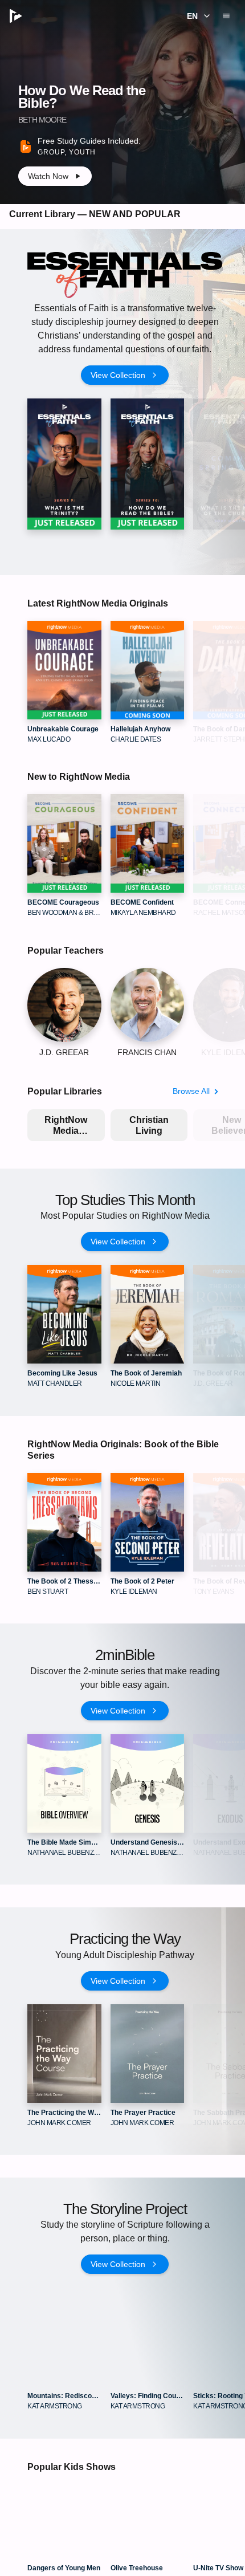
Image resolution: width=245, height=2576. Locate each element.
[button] (197, 16)
